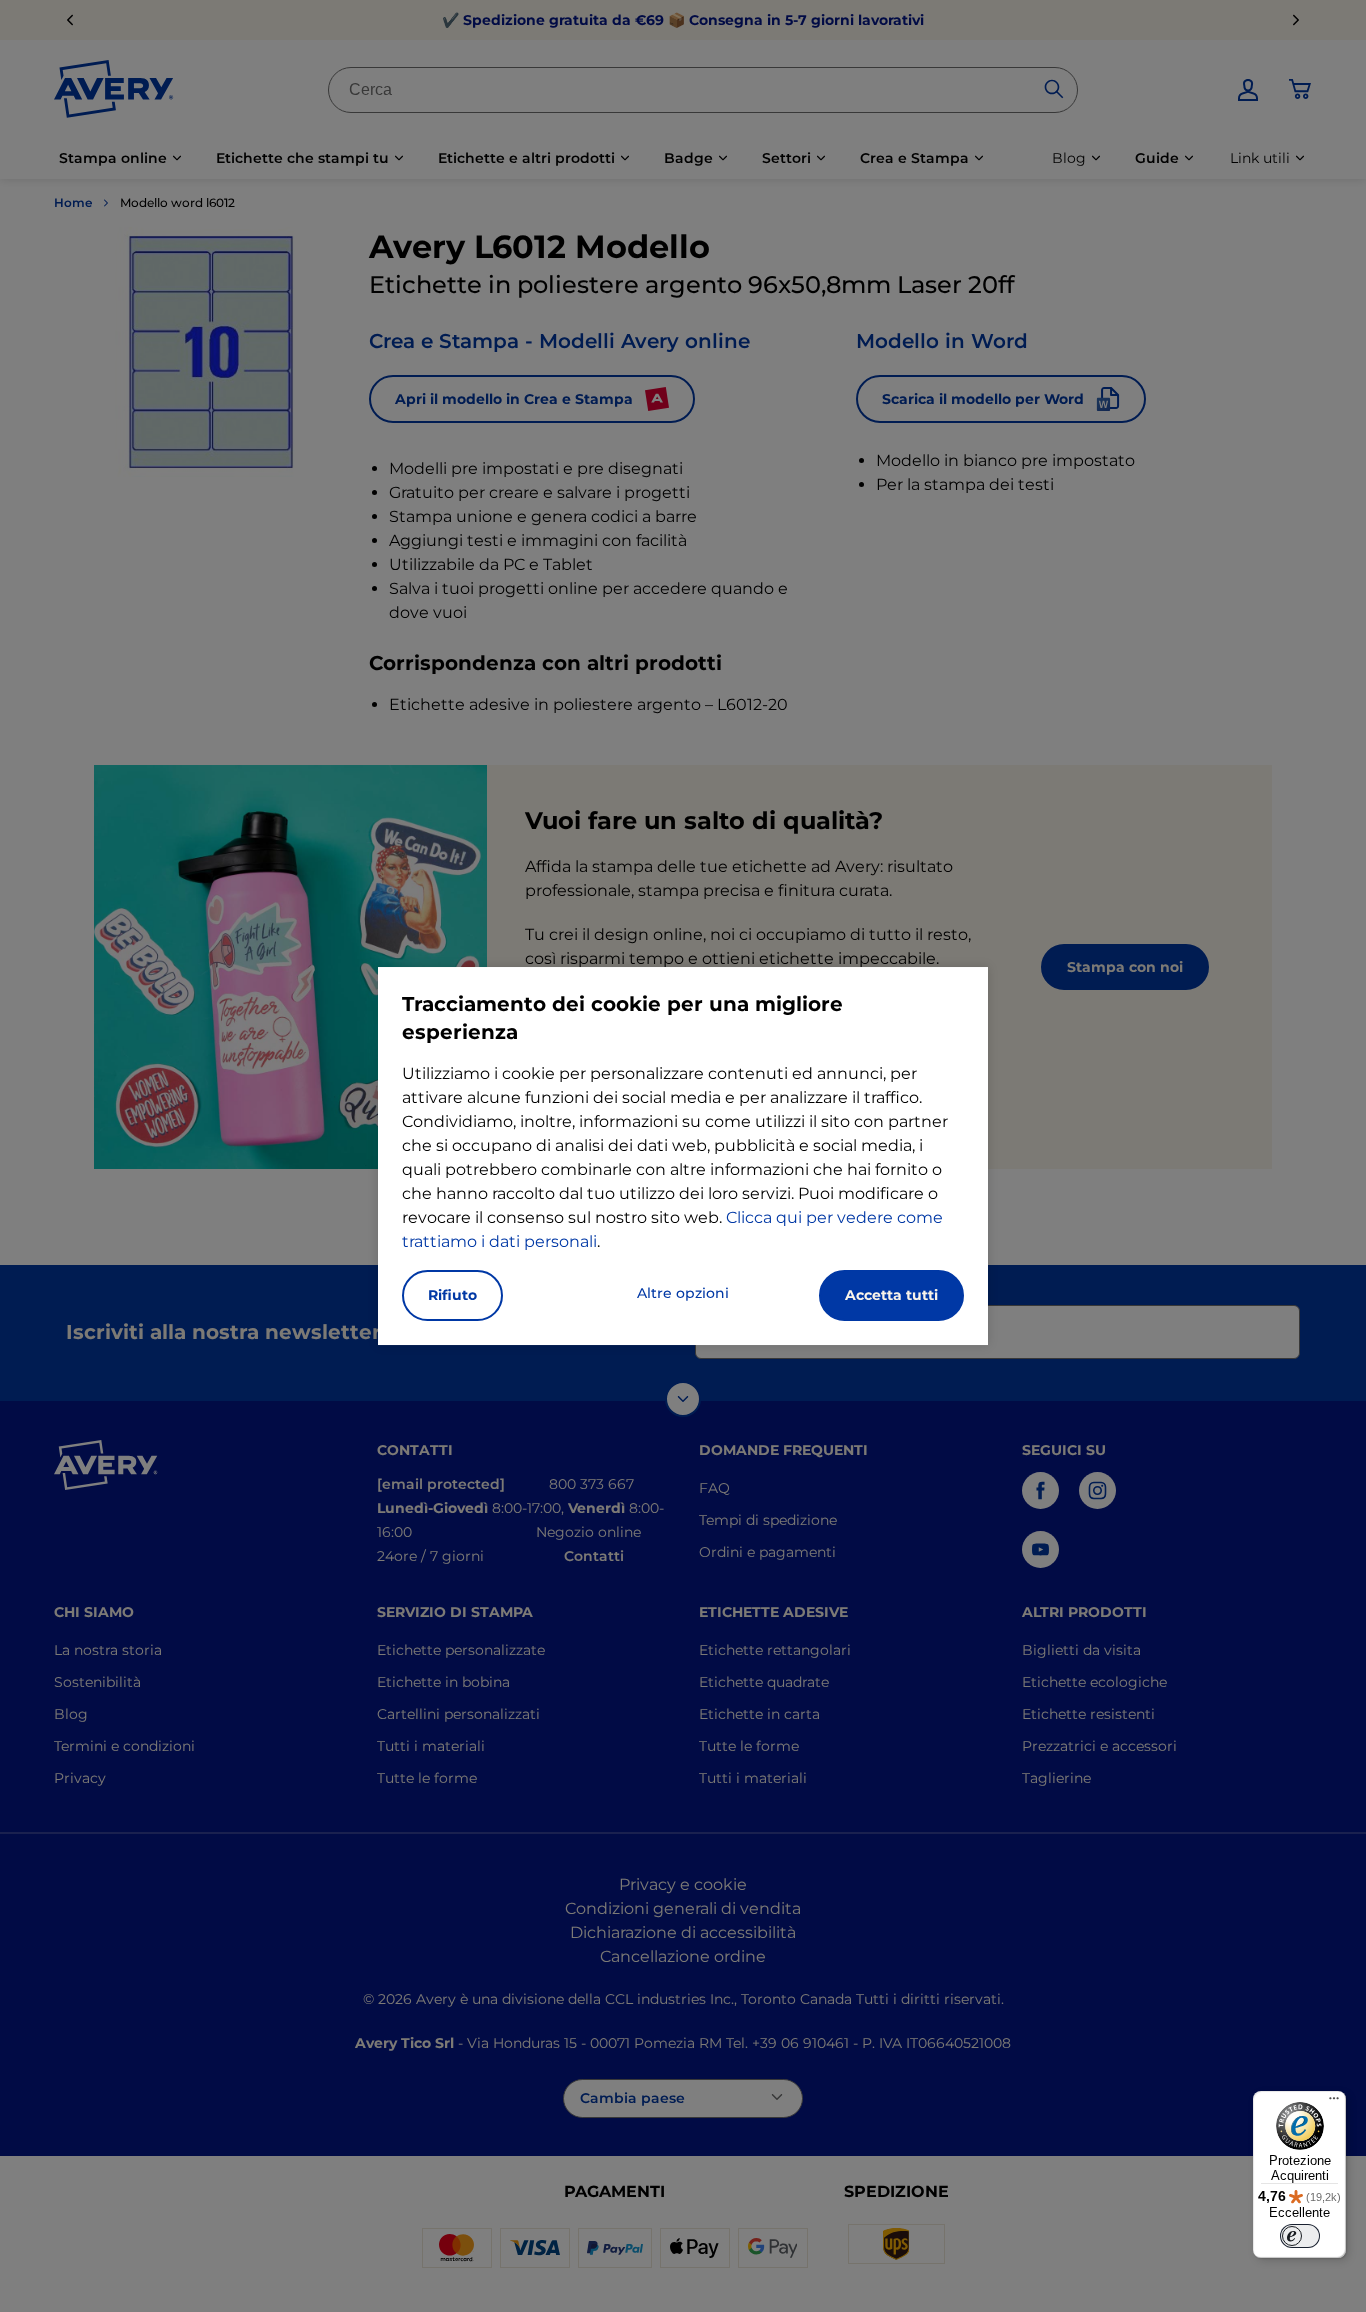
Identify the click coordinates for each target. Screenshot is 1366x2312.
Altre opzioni (683, 1293)
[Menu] (1334, 2103)
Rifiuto (452, 1295)
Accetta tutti (891, 1295)
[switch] (1300, 2236)
